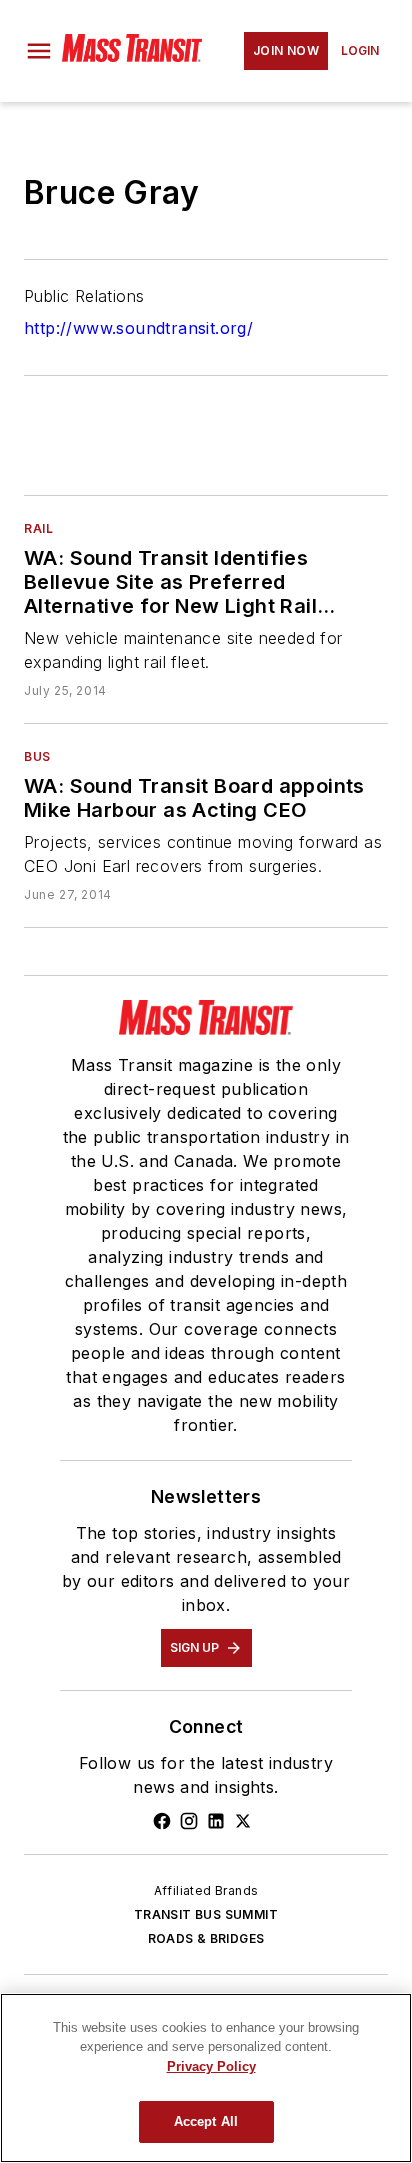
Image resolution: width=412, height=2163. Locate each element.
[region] (206, 2078)
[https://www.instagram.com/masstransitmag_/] (189, 1821)
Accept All (206, 2121)
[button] (39, 51)
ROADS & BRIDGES (206, 1938)
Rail (38, 528)
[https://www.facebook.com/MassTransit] (162, 1821)
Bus (37, 756)
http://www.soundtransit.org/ (138, 328)
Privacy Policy (211, 2066)
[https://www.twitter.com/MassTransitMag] (243, 1821)
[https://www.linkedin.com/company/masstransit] (216, 1821)
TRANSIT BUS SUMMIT (206, 1914)
